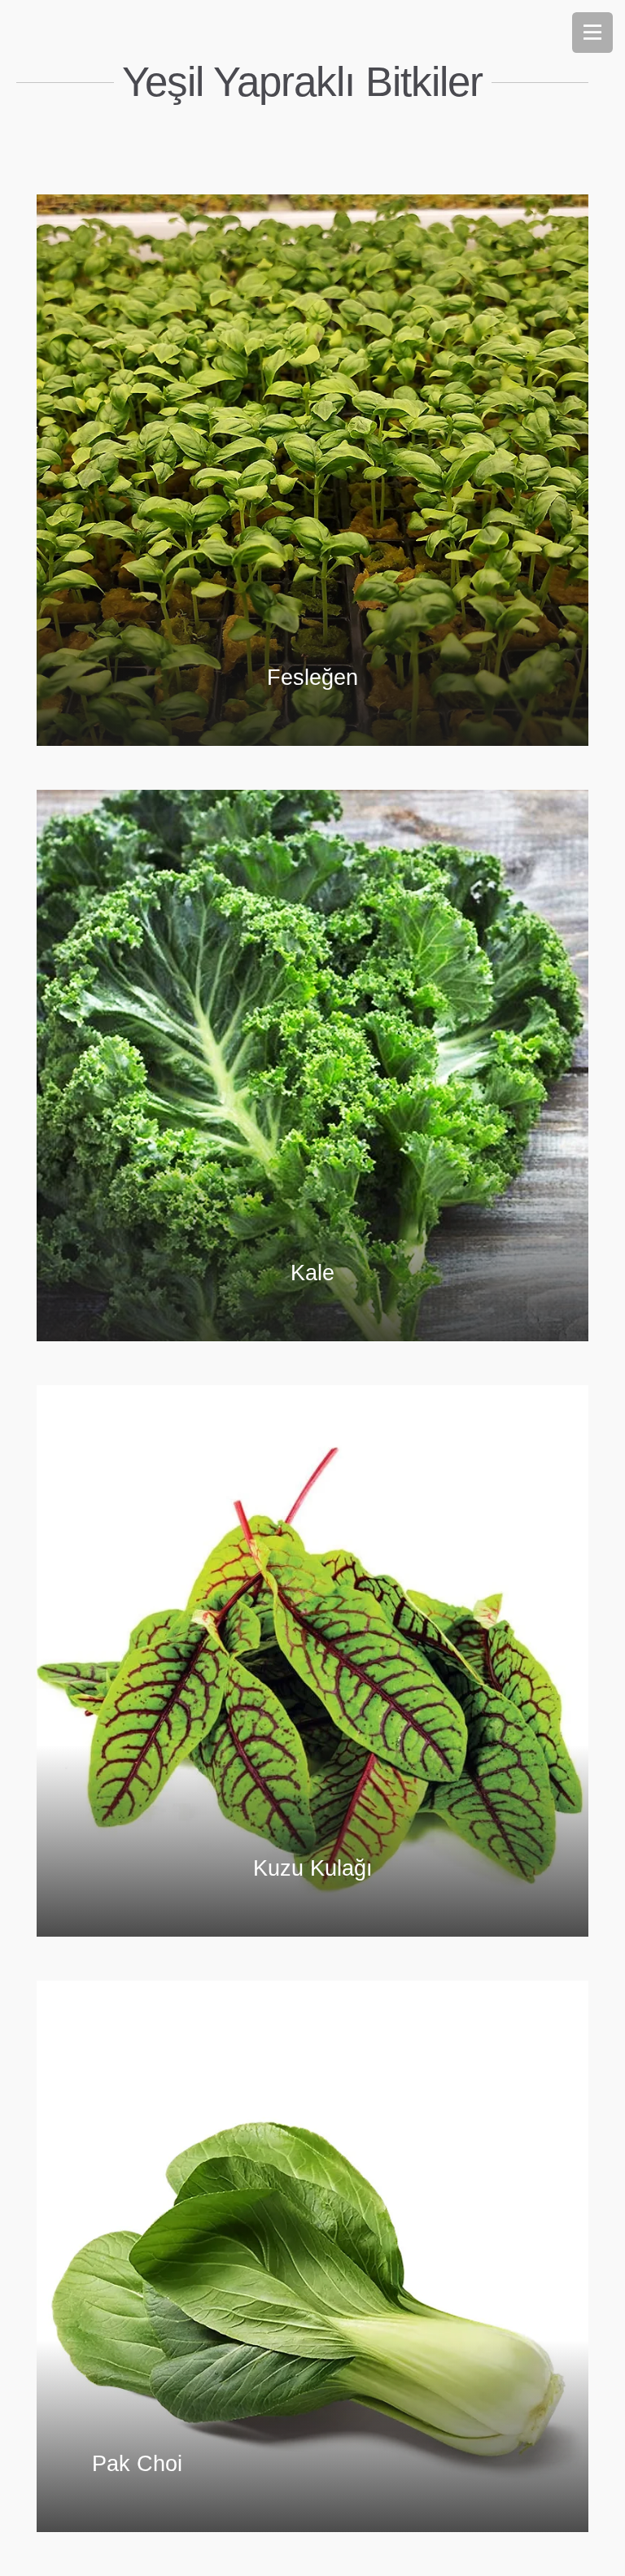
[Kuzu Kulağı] (312, 1661)
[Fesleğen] (312, 470)
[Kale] (312, 1066)
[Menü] (592, 33)
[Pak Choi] (312, 2256)
